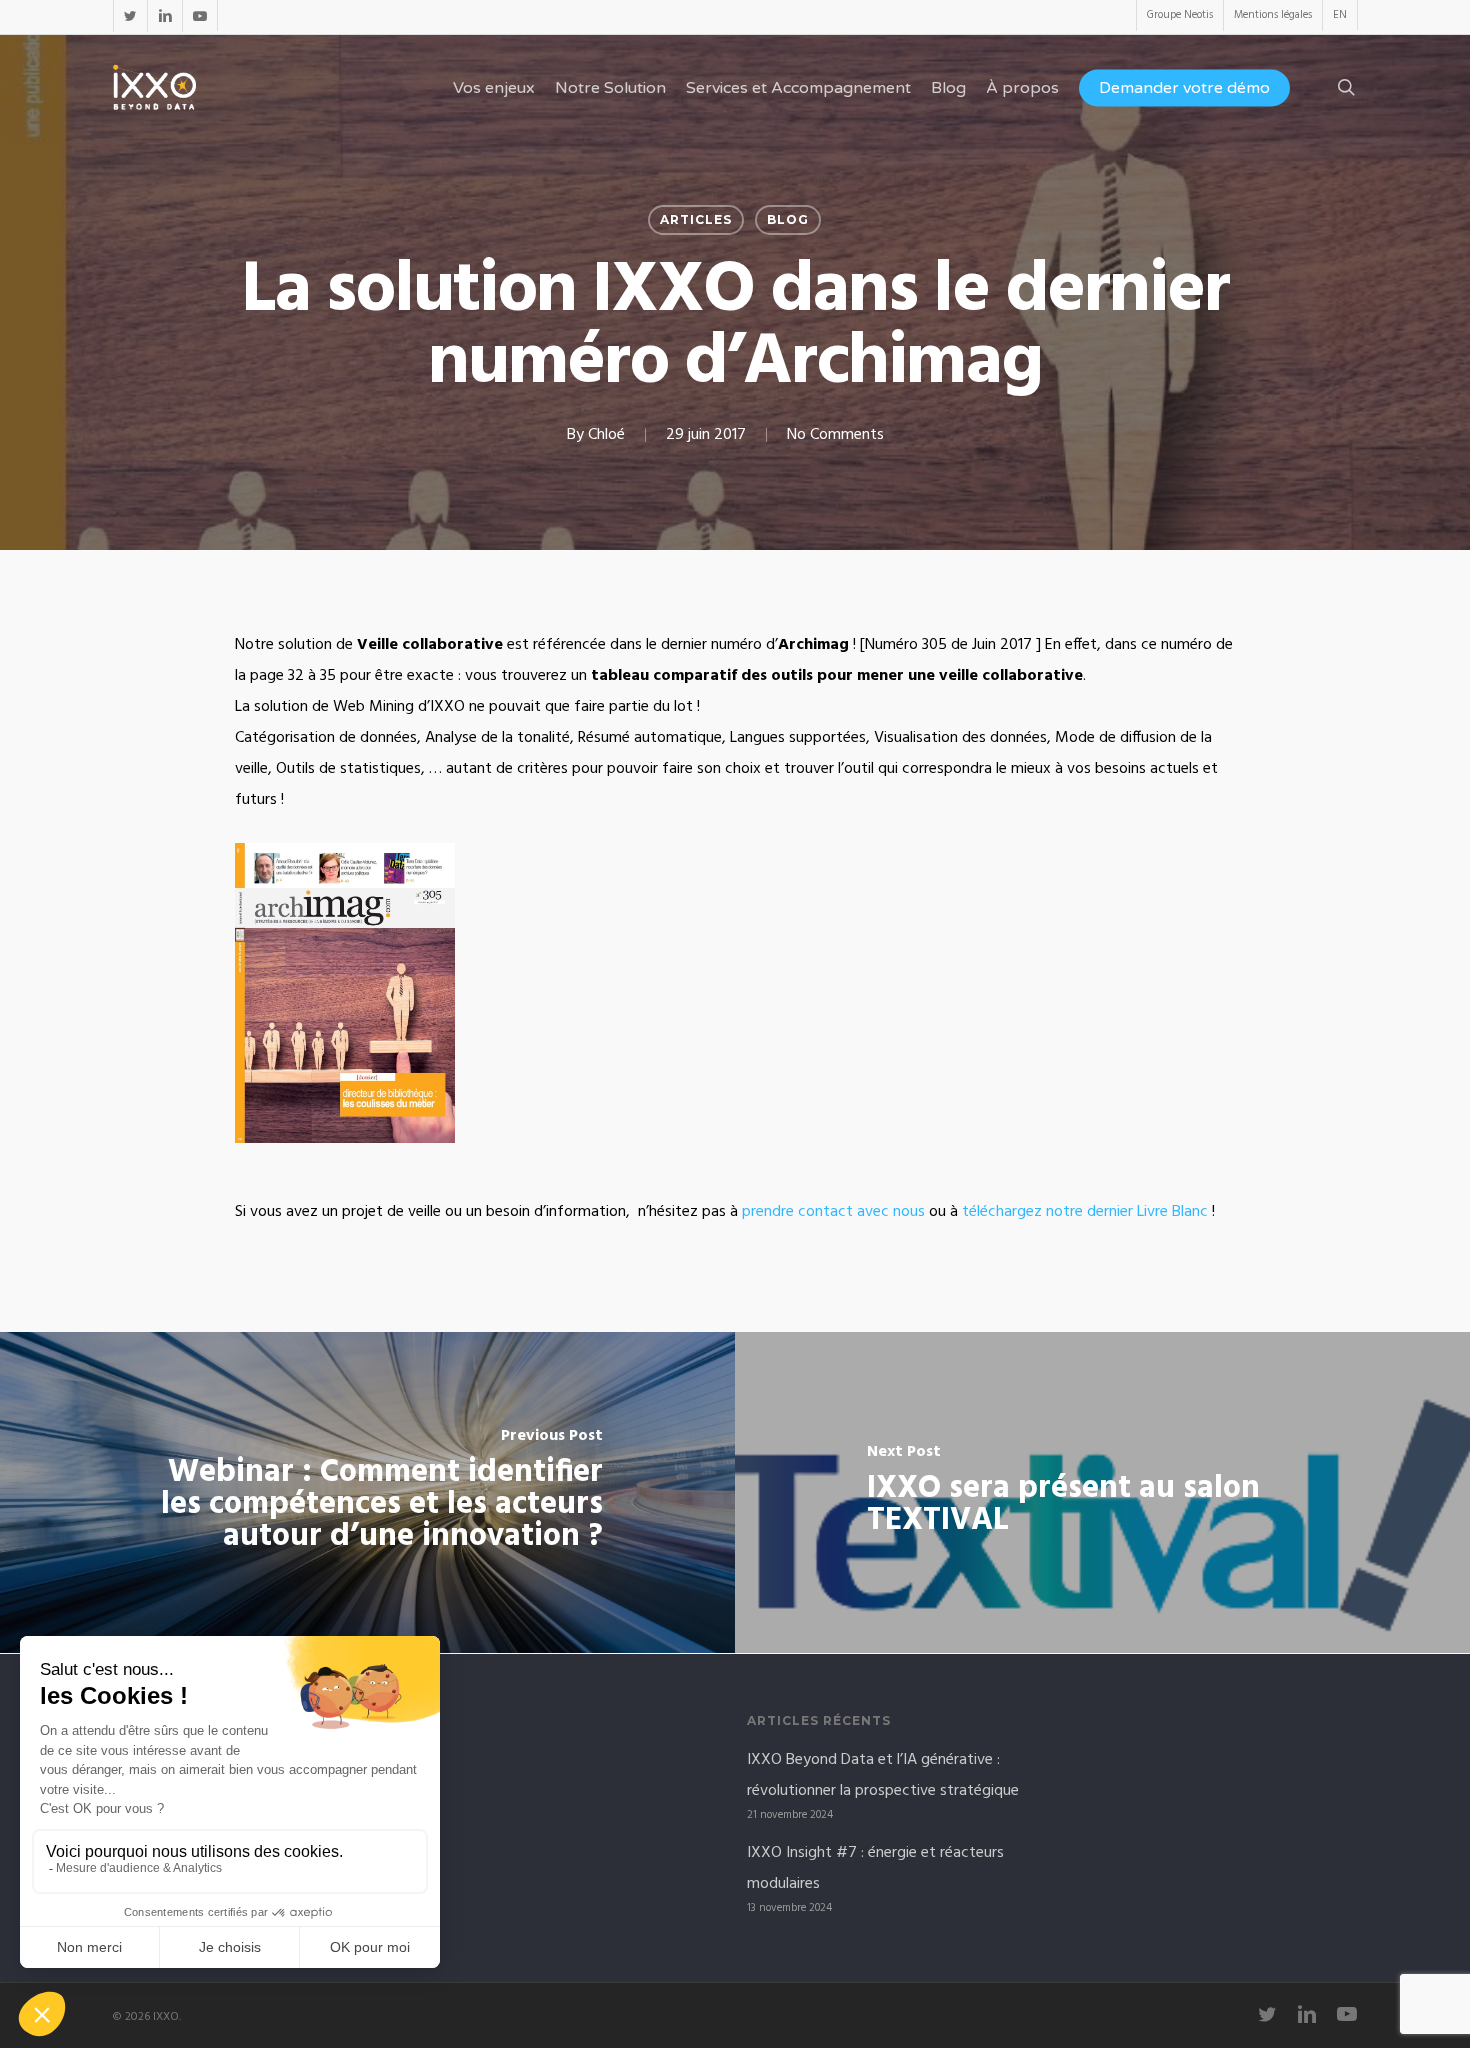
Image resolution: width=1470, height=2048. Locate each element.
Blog (788, 219)
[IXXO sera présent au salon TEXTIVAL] (1102, 1492)
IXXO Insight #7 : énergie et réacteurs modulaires (875, 1868)
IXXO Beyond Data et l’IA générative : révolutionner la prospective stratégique (883, 1775)
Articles (696, 219)
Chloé (606, 435)
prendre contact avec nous (833, 1212)
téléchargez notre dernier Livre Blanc (1085, 1212)
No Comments (835, 435)
